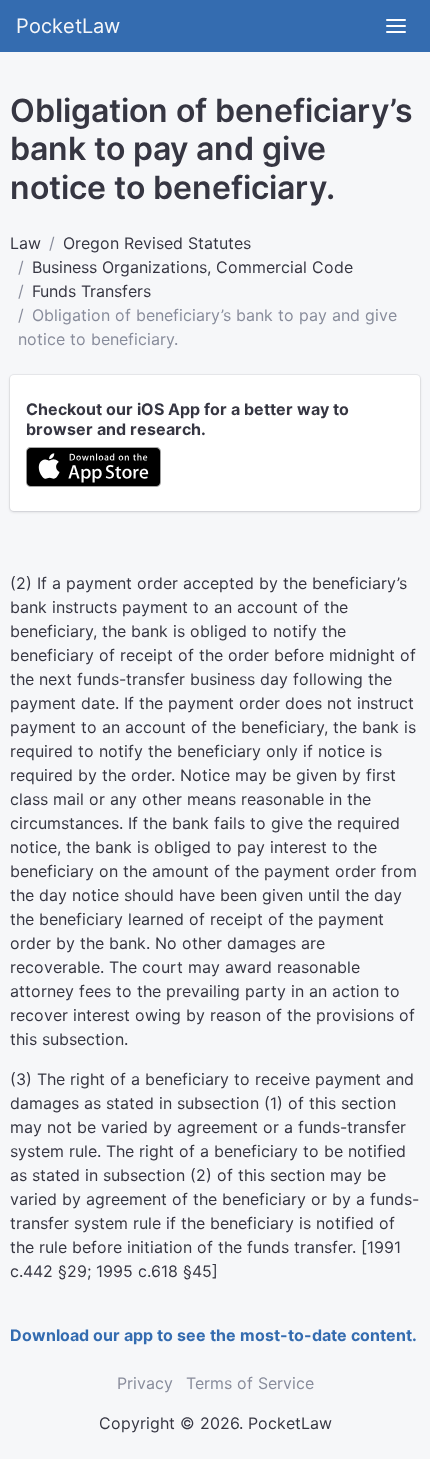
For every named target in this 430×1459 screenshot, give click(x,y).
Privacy (145, 1383)
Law (25, 243)
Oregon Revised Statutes (157, 243)
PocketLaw (68, 26)
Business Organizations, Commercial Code (192, 267)
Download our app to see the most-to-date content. (213, 1335)
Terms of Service (250, 1383)
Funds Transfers (91, 291)
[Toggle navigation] (396, 26)
